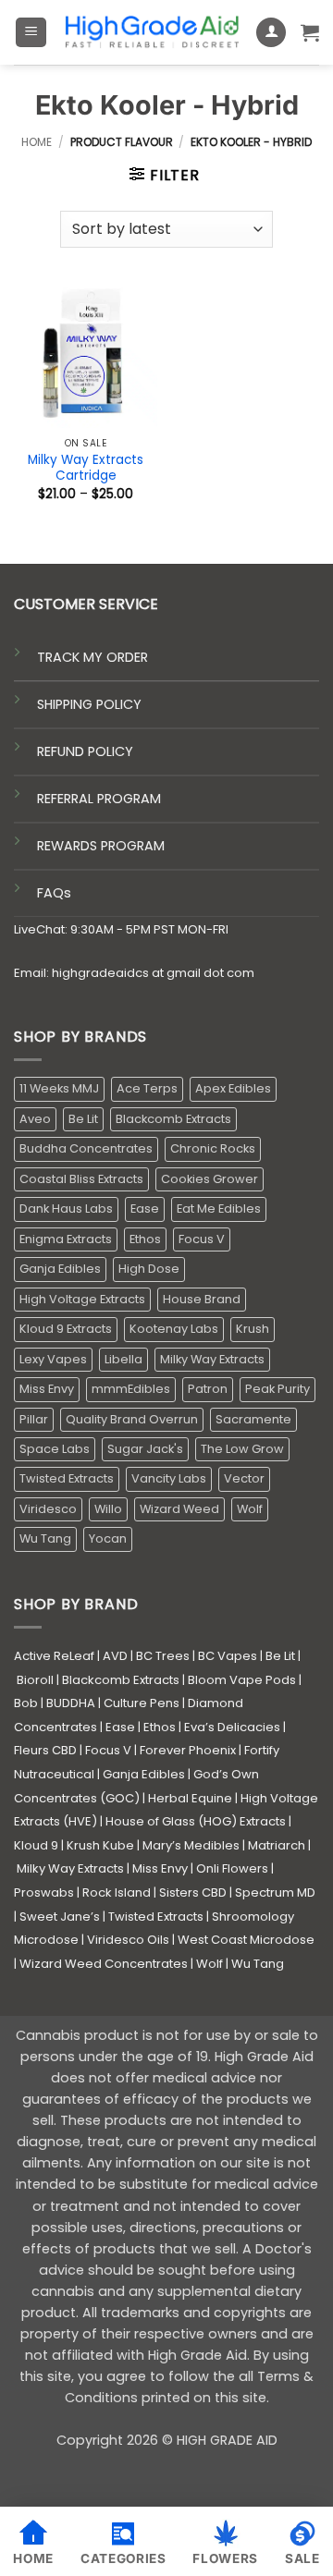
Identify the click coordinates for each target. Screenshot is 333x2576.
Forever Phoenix (188, 1750)
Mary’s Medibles (191, 1845)
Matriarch (277, 1845)
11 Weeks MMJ (59, 1088)
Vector (244, 1478)
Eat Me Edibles (219, 1209)
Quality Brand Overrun (132, 1419)
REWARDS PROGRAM (101, 846)
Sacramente (253, 1419)
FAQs (54, 893)
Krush (253, 1329)
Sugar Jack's (145, 1449)
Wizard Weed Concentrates (104, 1964)
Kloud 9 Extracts (66, 1329)
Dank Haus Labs (66, 1209)
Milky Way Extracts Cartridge (86, 468)
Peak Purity (277, 1389)
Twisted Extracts (67, 1478)
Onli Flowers (232, 1868)
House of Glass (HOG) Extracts (196, 1821)
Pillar (34, 1419)
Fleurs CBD (45, 1750)
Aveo (35, 1119)
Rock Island (117, 1892)
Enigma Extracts (66, 1239)
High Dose (149, 1269)
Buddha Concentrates (86, 1148)
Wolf (250, 1509)
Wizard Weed (179, 1509)
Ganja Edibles (60, 1269)
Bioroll (35, 1680)
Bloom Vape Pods (242, 1680)
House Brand (202, 1299)
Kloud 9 (36, 1845)
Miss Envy (47, 1389)
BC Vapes (228, 1656)
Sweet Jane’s (60, 1917)
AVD (115, 1656)
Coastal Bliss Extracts (81, 1179)
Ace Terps (147, 1088)
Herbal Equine (190, 1798)
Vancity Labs (169, 1478)
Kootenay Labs (174, 1329)
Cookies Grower (210, 1179)
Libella (123, 1359)
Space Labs (55, 1449)
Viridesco (48, 1509)
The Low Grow (242, 1449)
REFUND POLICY (85, 751)
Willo (108, 1509)
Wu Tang (45, 1538)
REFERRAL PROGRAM (99, 799)
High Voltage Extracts (82, 1299)
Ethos (145, 1239)
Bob (26, 1703)
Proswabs (44, 1892)
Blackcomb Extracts (173, 1119)
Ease (145, 1209)
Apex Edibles (233, 1088)
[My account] (271, 33)
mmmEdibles (131, 1389)
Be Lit (83, 1119)
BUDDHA (71, 1703)
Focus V (202, 1239)
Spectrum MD (275, 1892)
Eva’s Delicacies (232, 1727)
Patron (208, 1389)
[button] (31, 33)
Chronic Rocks (213, 1148)
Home (37, 142)
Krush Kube (100, 1845)
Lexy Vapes (53, 1359)
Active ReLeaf (54, 1656)
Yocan (108, 1538)
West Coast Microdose (246, 1940)
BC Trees (163, 1656)
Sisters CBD (193, 1892)
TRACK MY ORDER (92, 657)
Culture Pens (142, 1703)
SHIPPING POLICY (89, 704)
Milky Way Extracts (212, 1359)
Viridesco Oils (128, 1940)
